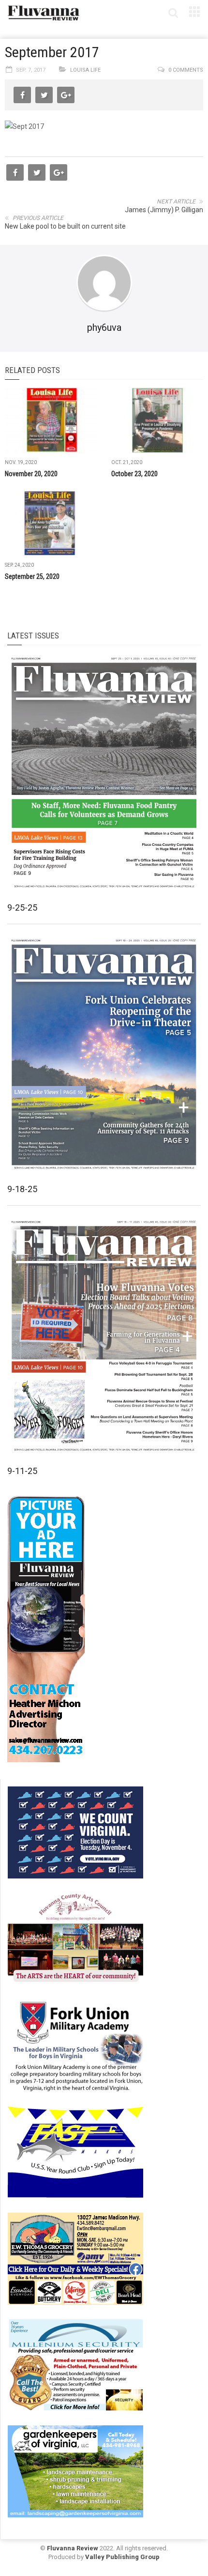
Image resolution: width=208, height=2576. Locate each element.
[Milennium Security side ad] (75, 2364)
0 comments (186, 70)
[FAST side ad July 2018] (75, 2151)
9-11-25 (22, 1471)
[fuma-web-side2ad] (76, 2045)
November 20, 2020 (31, 474)
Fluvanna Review (73, 2548)
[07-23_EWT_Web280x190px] (75, 2258)
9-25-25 (22, 908)
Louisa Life (85, 70)
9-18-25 (22, 1189)
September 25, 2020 (32, 576)
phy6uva (104, 327)
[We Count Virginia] (75, 1831)
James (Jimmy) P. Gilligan (164, 210)
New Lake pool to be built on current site (65, 226)
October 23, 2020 (134, 474)
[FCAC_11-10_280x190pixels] (75, 1938)
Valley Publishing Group (122, 2557)
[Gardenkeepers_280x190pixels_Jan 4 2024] (75, 2470)
